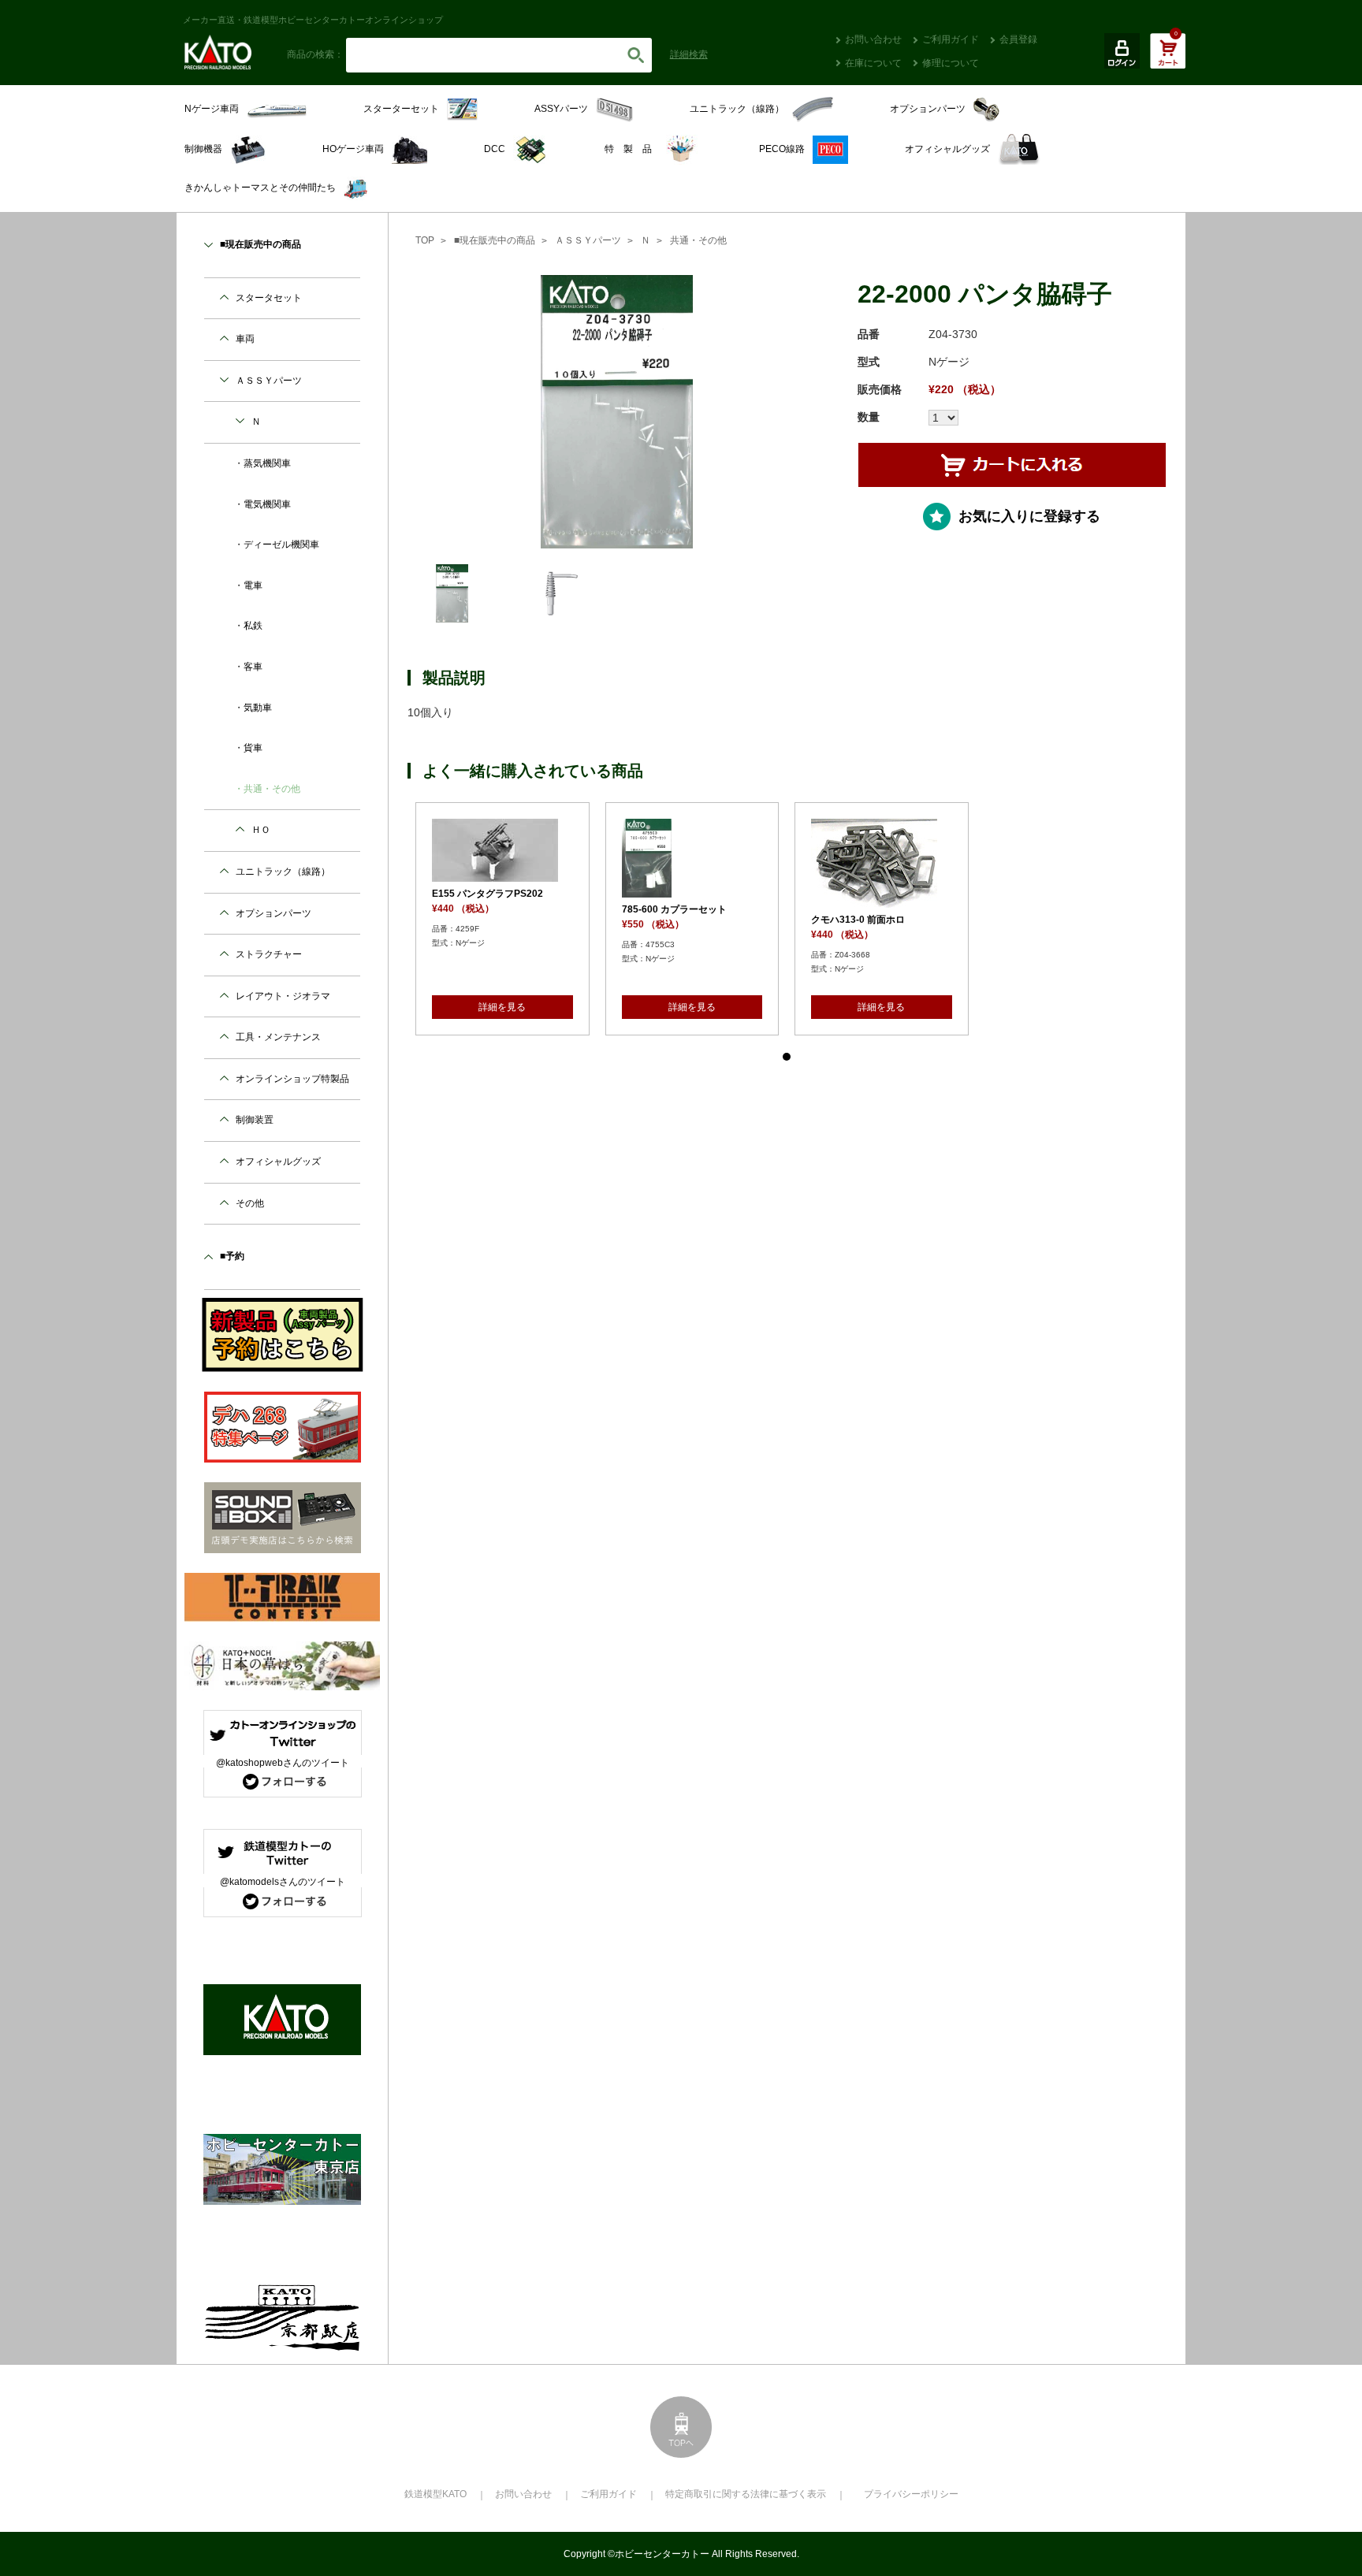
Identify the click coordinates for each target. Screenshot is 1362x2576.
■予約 (232, 1256)
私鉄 (253, 626)
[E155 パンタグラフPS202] (513, 850)
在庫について (873, 63)
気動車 (258, 708)
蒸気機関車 (267, 463)
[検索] (636, 55)
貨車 (253, 748)
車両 (245, 339)
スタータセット (269, 298)
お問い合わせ (873, 39)
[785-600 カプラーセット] (702, 858)
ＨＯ (261, 830)
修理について (951, 63)
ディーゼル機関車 (281, 545)
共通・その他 (698, 240)
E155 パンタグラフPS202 (498, 894)
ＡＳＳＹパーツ (588, 240)
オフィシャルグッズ (278, 1162)
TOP (425, 240)
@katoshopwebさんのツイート (283, 1763)
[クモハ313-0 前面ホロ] (892, 863)
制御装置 (255, 1120)
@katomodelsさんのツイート (283, 1882)
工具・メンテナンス (278, 1037)
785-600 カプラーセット (684, 909)
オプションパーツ (274, 913)
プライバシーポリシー (911, 2494)
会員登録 (1018, 39)
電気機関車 (267, 504)
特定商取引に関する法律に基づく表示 (746, 2494)
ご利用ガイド (951, 39)
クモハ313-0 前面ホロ (868, 920)
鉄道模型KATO (435, 2494)
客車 (253, 667)
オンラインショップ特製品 (292, 1079)
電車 (253, 585)
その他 (250, 1203)
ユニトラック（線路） (283, 872)
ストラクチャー (269, 954)
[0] (1168, 59)
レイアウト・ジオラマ (283, 996)
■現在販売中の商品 (495, 240)
